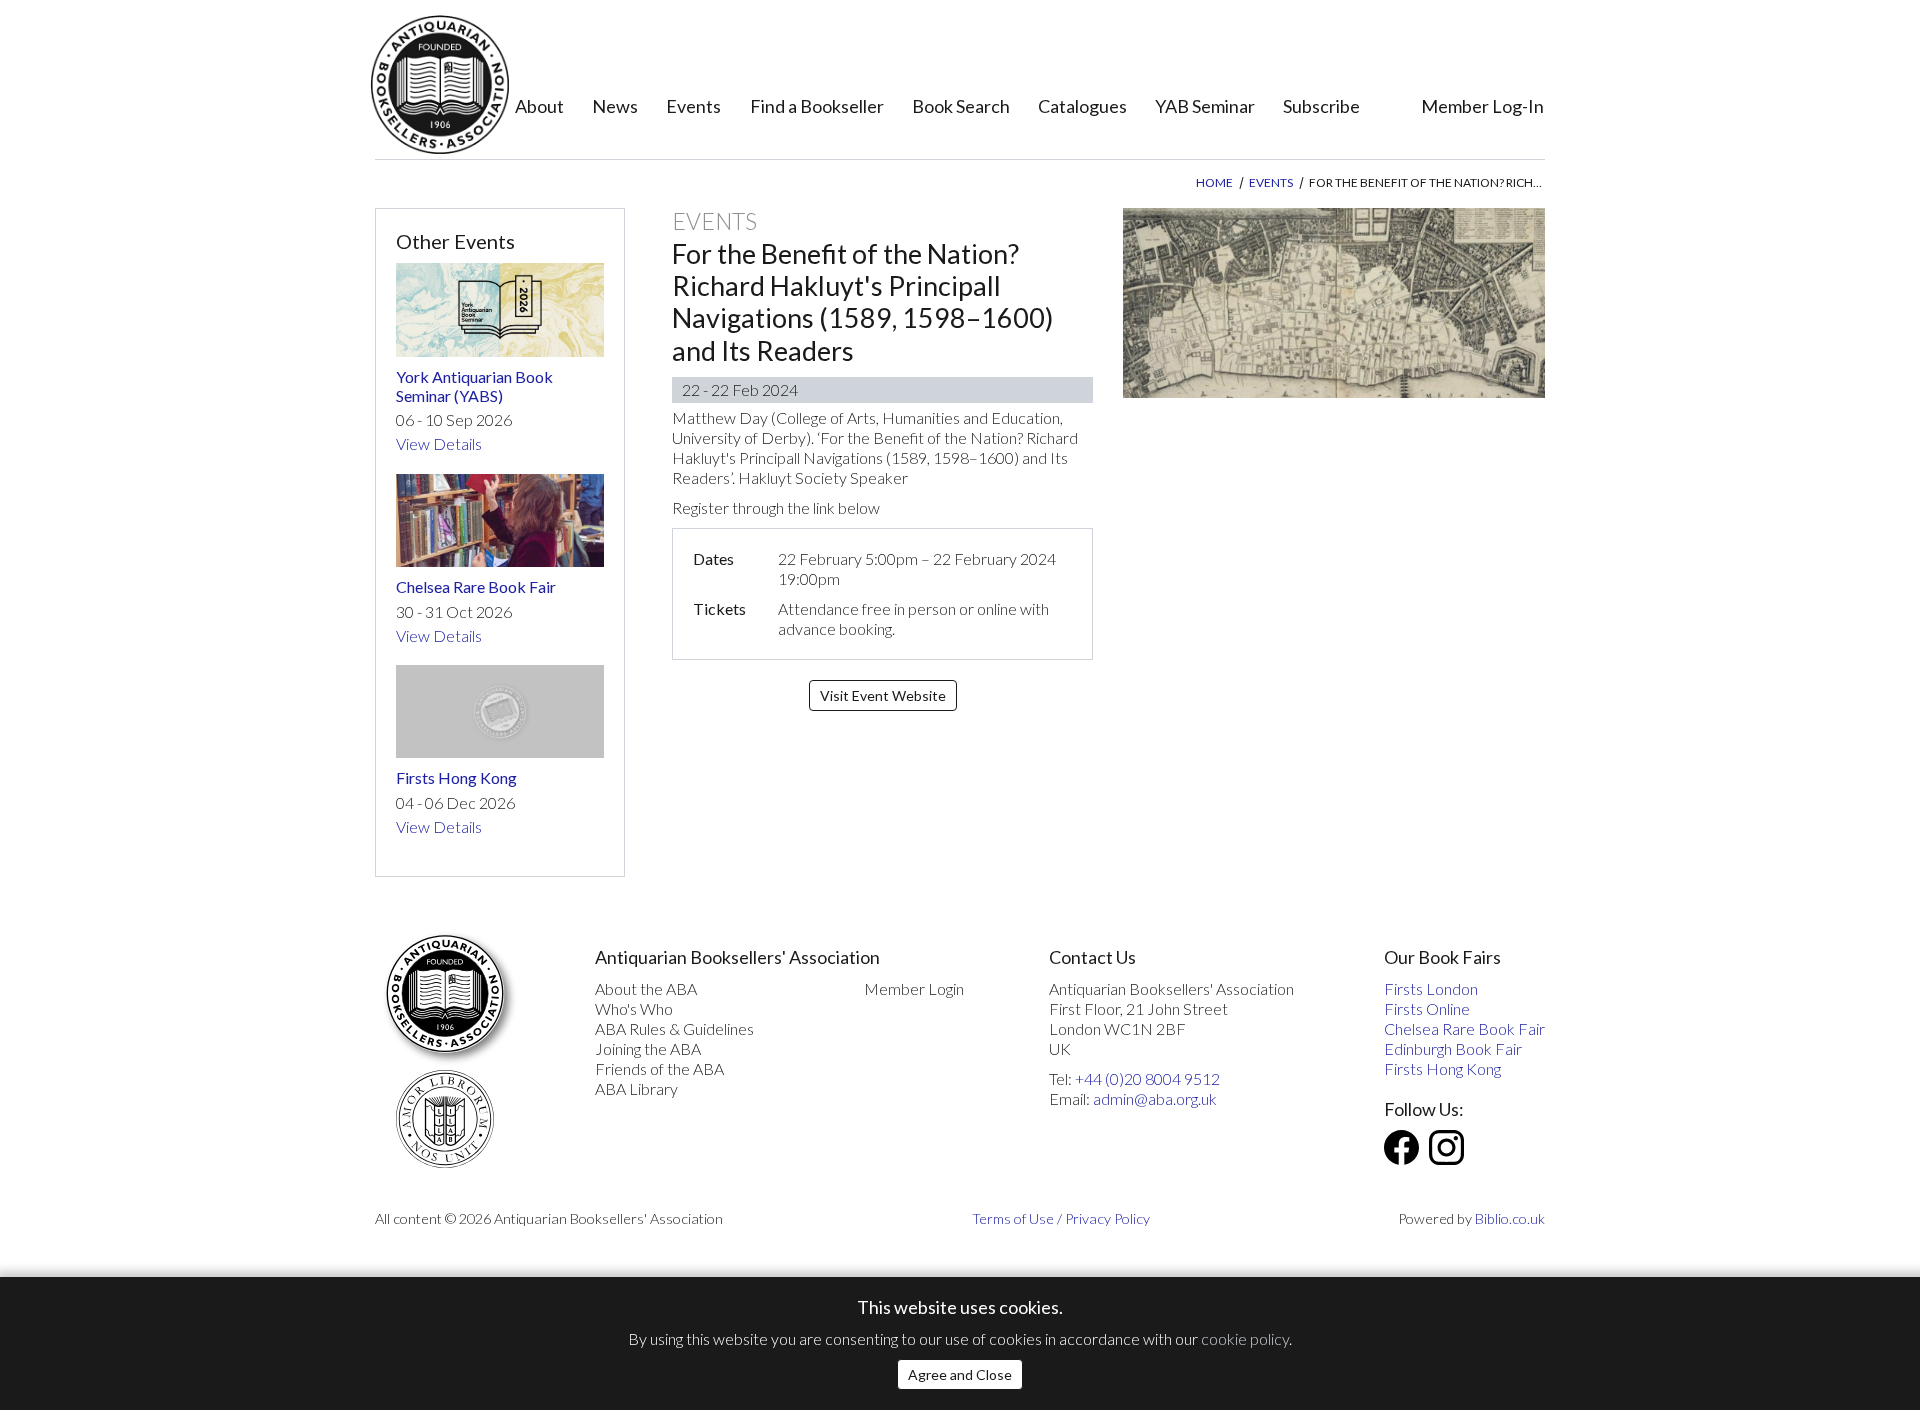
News (615, 106)
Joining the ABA (648, 1048)
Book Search (961, 106)
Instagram (1446, 1147)
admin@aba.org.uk (1155, 1098)
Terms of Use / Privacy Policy (1061, 1218)
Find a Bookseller (817, 106)
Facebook (1401, 1147)
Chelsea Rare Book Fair (476, 586)
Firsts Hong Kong (456, 777)
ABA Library (636, 1088)
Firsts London (1431, 988)
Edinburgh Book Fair (1453, 1048)
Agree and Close (960, 1374)
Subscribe (1321, 106)
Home (1214, 182)
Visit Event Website (883, 695)
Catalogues (1082, 106)
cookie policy (1245, 1338)
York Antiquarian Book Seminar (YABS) (474, 386)
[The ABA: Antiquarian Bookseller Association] (439, 84)
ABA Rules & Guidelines (674, 1028)
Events (693, 106)
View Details (439, 443)
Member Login (914, 988)
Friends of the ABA (659, 1068)
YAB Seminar (1205, 106)
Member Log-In (1482, 106)
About (539, 106)
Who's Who (634, 1008)
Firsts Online (1427, 1008)
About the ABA (646, 988)
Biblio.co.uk (1510, 1218)
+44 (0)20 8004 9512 (1147, 1078)
